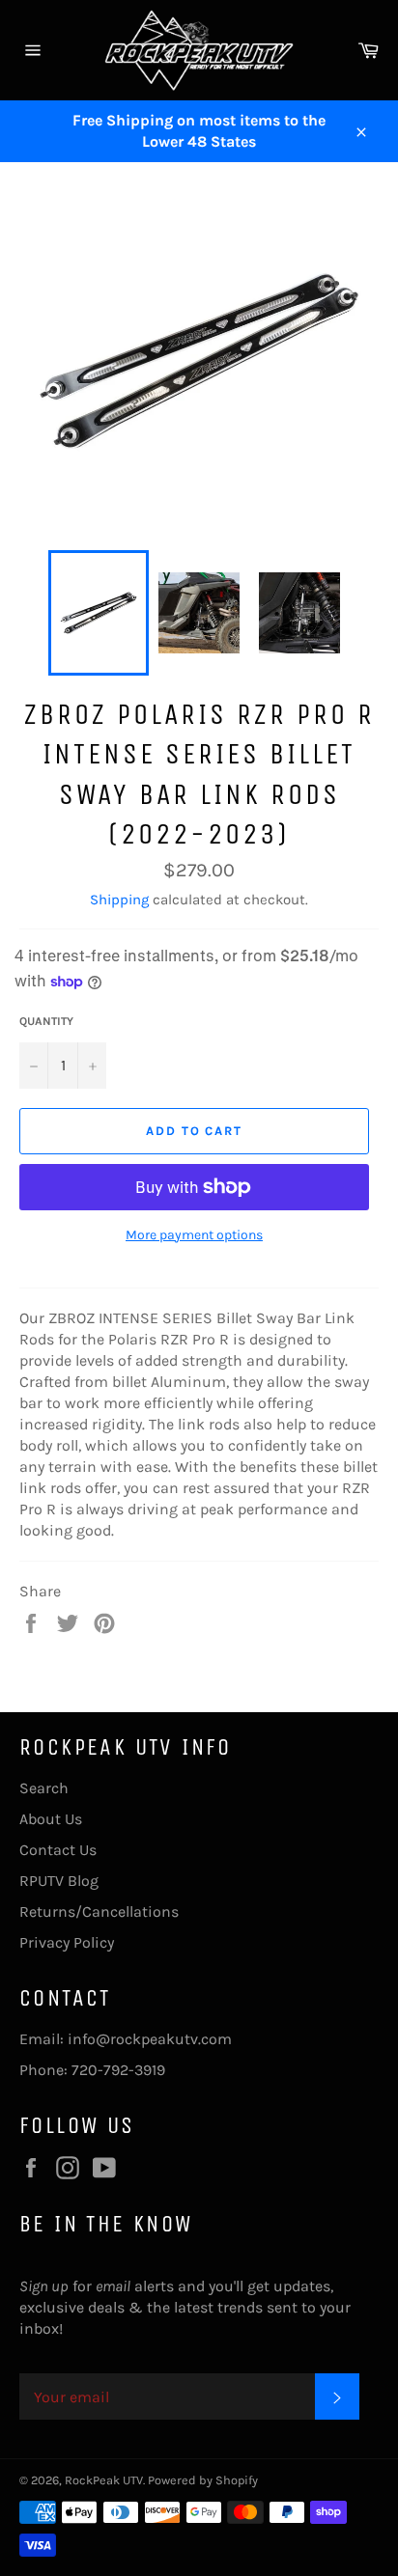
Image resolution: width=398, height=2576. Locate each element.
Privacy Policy (67, 1942)
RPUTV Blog (59, 1881)
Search (44, 1788)
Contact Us (58, 1850)
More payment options (194, 1235)
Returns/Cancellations (99, 1911)
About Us (51, 1819)
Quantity (46, 1021)
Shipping (119, 900)
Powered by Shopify (203, 2480)
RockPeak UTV (104, 2480)
